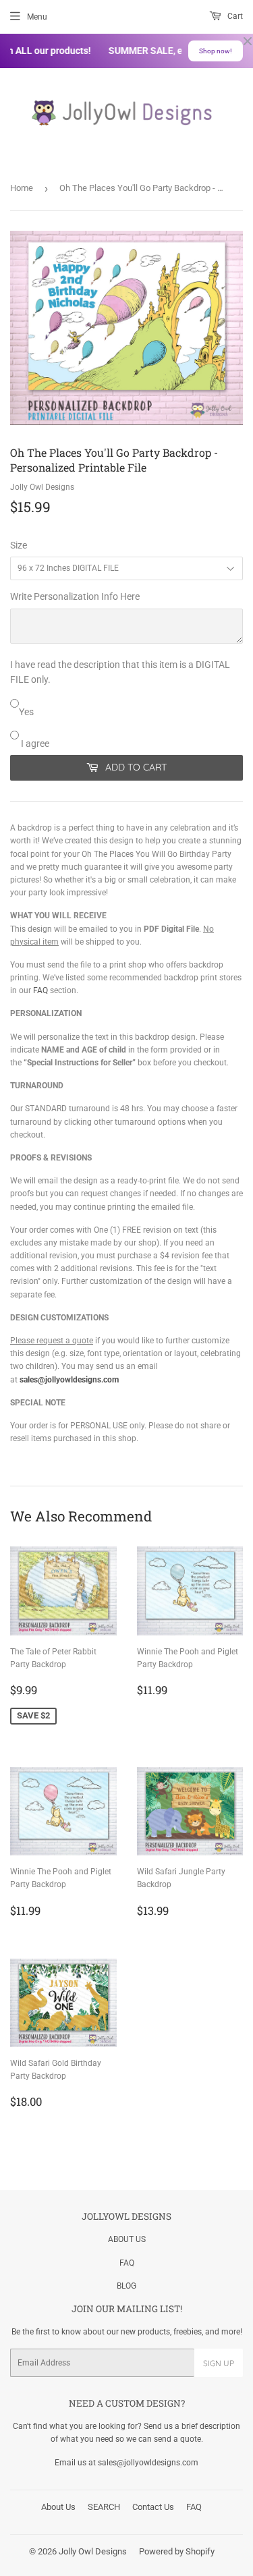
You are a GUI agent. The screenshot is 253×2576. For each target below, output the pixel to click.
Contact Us (153, 2507)
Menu (37, 17)
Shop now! (216, 51)
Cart (234, 16)
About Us (58, 2507)
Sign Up (219, 2363)
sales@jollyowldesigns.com (69, 1380)
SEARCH (104, 2507)
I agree (34, 744)
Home (22, 188)
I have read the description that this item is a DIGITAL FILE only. (120, 672)
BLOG (126, 2286)
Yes (26, 712)
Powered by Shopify (177, 2551)
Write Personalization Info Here (75, 596)
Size (19, 545)
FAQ (40, 990)
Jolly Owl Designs (93, 2551)
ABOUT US (127, 2239)
